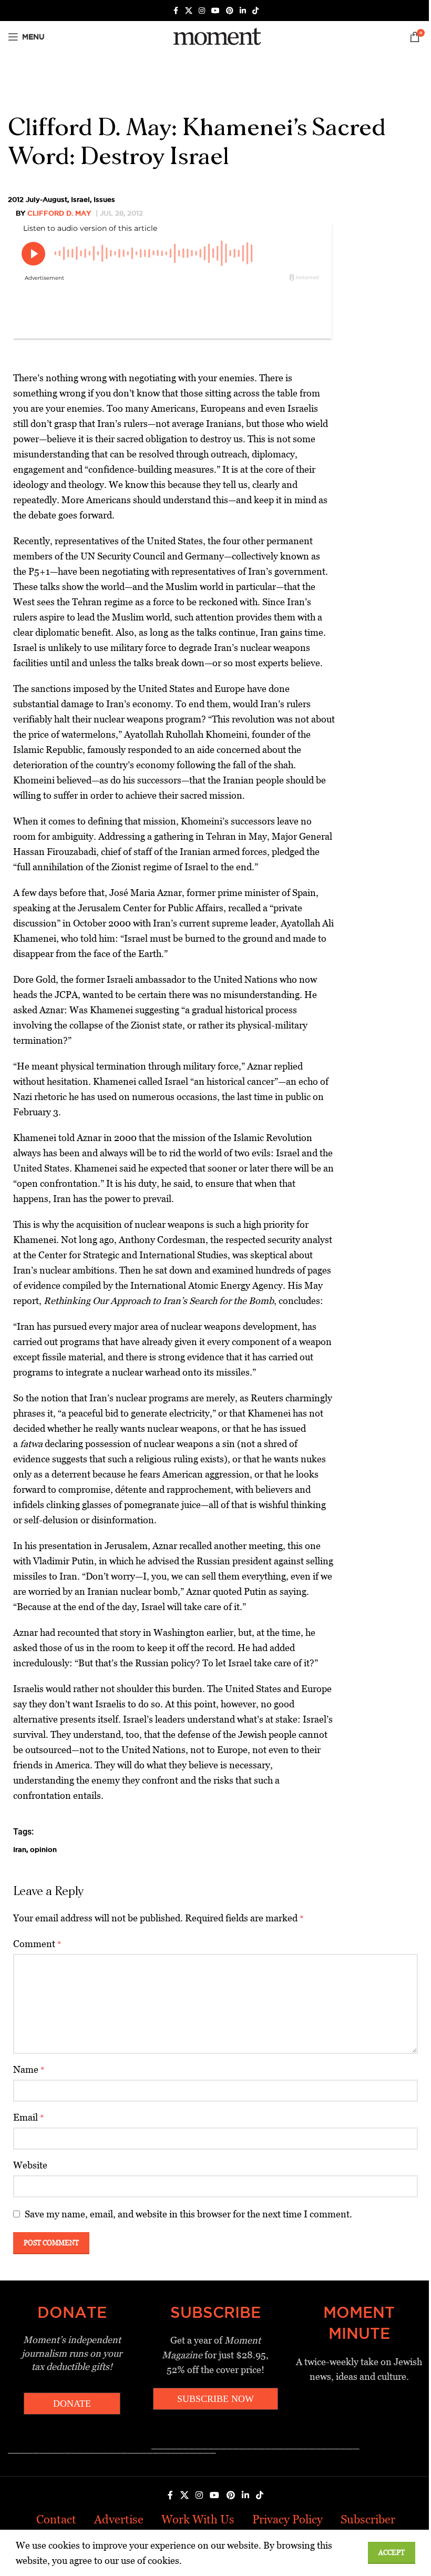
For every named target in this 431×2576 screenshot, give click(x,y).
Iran (20, 1849)
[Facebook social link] (176, 11)
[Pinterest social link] (230, 11)
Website (30, 2165)
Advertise (119, 2519)
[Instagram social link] (202, 11)
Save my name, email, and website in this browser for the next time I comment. (188, 2214)
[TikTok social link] (255, 11)
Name (29, 2069)
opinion (43, 1849)
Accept (392, 2553)
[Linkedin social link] (243, 11)
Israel (80, 199)
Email (29, 2117)
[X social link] (189, 11)
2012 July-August (38, 199)
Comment (37, 1944)
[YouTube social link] (215, 11)
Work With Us (198, 2519)
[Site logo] (215, 36)
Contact (56, 2519)
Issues (104, 199)
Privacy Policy (288, 2519)
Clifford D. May (59, 213)
